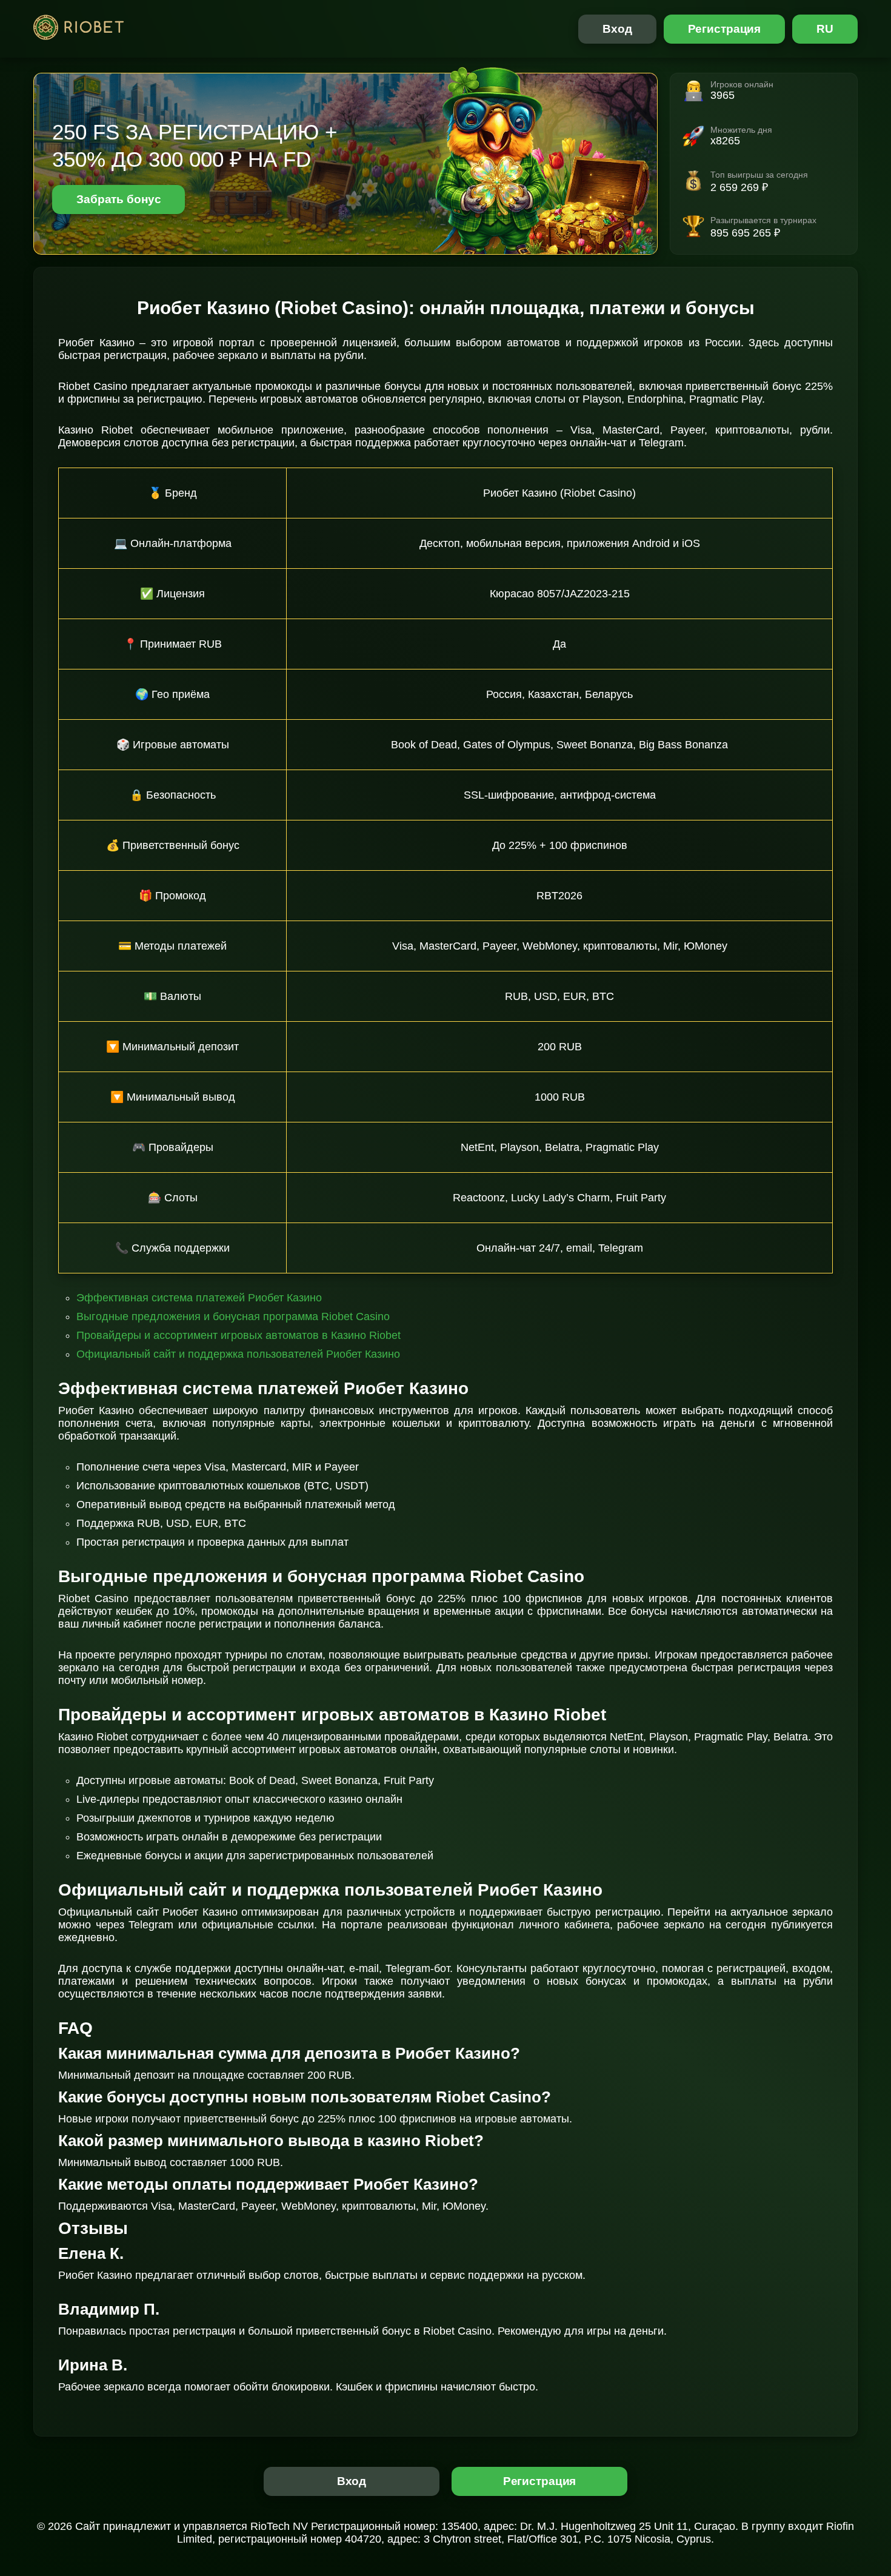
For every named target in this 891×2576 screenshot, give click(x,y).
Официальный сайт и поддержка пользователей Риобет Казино (238, 1354)
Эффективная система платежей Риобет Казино (199, 1298)
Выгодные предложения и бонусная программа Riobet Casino (233, 1317)
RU (825, 29)
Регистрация (725, 29)
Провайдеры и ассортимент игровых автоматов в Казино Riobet (239, 1335)
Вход (617, 29)
